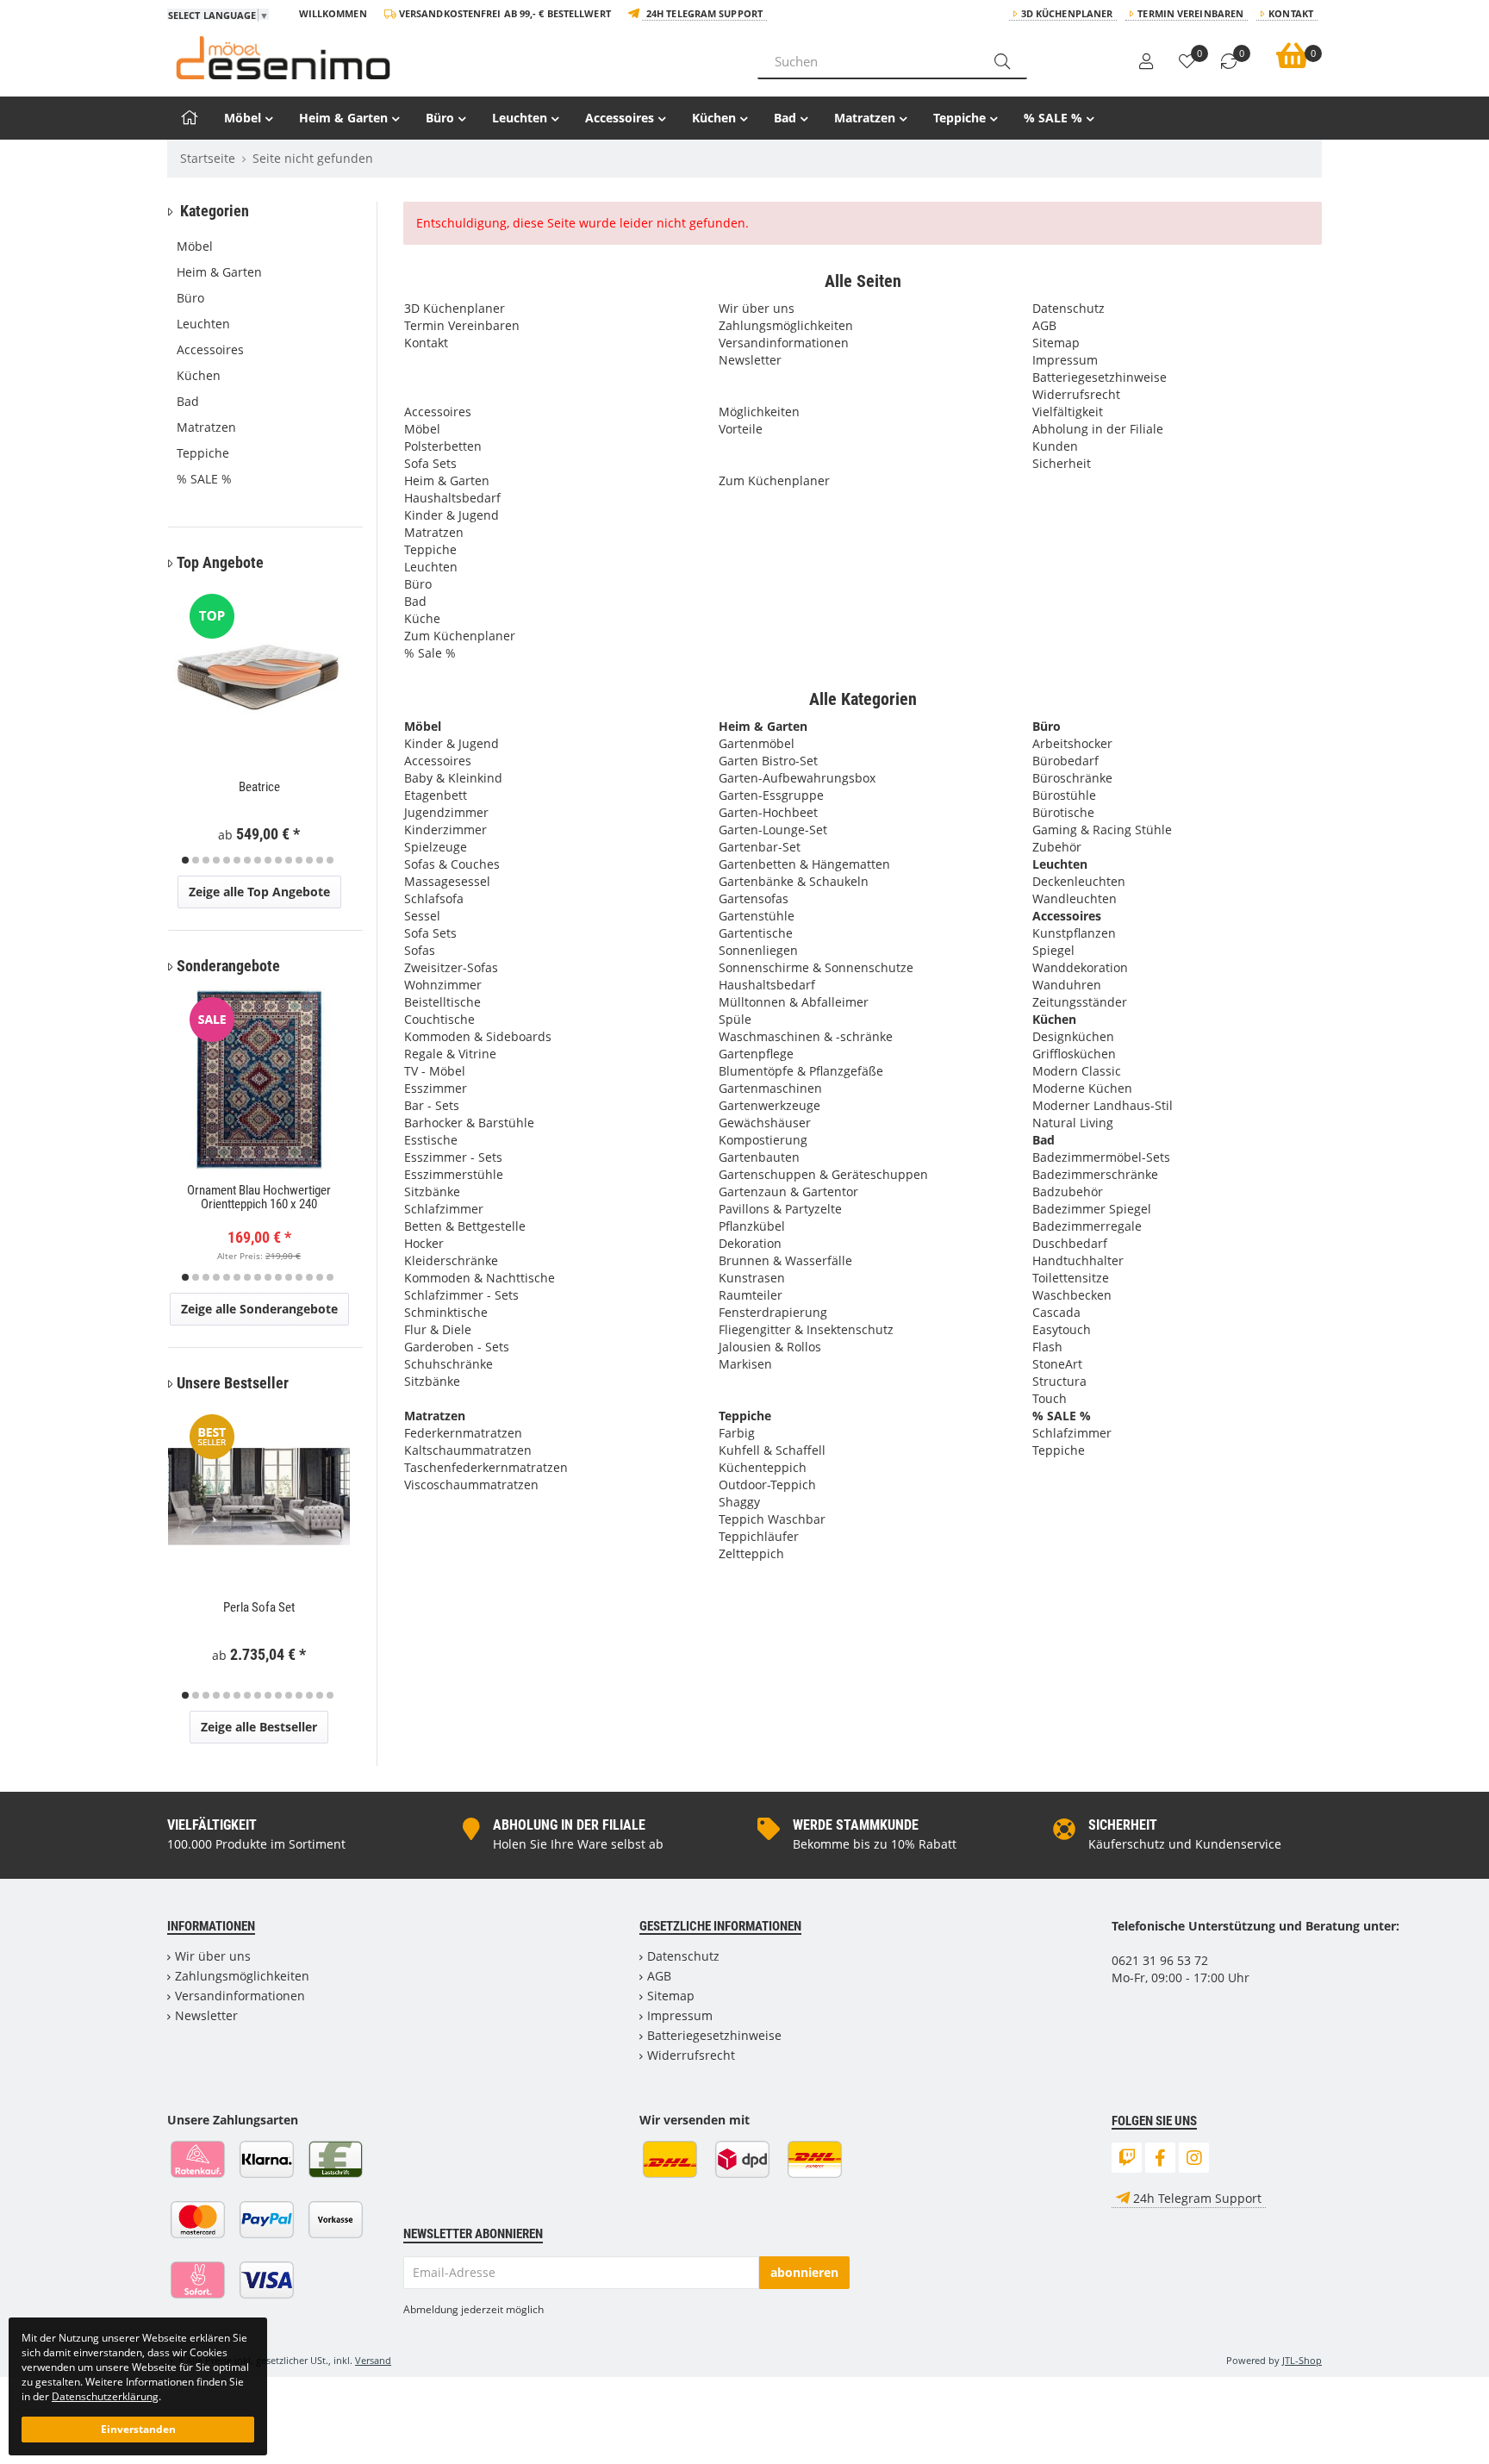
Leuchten (520, 118)
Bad (785, 118)
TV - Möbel (435, 1071)
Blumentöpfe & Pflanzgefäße (801, 1071)
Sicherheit (1062, 463)
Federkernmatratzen (463, 1433)
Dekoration (750, 1243)
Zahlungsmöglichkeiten (786, 325)
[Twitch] (1127, 2158)
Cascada (1056, 1312)
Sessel (422, 916)
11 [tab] (289, 860)
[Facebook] (1160, 2158)
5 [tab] (227, 860)
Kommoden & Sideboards (478, 1036)
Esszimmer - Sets (453, 1157)
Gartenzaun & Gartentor (788, 1191)
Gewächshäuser (765, 1123)
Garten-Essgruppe (771, 795)
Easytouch (1062, 1329)
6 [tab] (237, 860)
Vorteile (741, 429)
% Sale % (430, 653)
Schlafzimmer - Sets (461, 1295)
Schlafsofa (434, 898)
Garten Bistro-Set (768, 761)
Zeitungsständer (1080, 1002)
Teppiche (959, 118)
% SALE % (1053, 118)
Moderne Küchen (1082, 1088)
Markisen (745, 1364)
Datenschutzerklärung (105, 2396)
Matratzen (865, 118)
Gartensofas (754, 898)
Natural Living (1073, 1123)
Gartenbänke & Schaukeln (794, 881)
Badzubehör (1068, 1191)
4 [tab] (216, 860)
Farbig (737, 1433)
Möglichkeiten (759, 412)
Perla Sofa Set (259, 1607)
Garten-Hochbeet (768, 812)
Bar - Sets (432, 1105)
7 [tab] (247, 860)
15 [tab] (330, 860)
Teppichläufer (759, 1536)
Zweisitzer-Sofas (451, 967)
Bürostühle (1064, 795)
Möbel (243, 118)
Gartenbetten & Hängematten (804, 864)
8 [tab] (258, 860)
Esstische (431, 1140)
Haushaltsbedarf (452, 498)
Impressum (1065, 360)
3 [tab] (206, 860)
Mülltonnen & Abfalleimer (794, 1002)
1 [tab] (185, 860)
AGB (1044, 325)
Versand (373, 2360)
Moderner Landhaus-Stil (1103, 1105)
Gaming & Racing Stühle (1102, 830)
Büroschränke (1072, 778)
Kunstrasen (752, 1278)
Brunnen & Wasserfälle (785, 1260)
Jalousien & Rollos (770, 1347)
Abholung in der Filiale (1098, 429)
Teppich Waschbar (772, 1519)
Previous (191, 727)
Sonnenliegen (758, 950)
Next (347, 727)
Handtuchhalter (1078, 1260)
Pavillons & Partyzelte (780, 1209)
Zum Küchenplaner (460, 636)
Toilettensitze (1071, 1278)
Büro (440, 118)
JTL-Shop (1302, 2360)
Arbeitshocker (1072, 743)
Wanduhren (1067, 985)
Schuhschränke (449, 1364)
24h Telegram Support (704, 13)
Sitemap (1056, 343)
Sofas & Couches (452, 864)
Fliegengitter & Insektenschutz (806, 1329)
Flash (1047, 1347)
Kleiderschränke (451, 1260)
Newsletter (750, 360)
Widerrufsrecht (1076, 394)
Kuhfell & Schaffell (772, 1450)
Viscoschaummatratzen (471, 1485)
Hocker (424, 1243)
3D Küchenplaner (1067, 13)
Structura (1059, 1381)
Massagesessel (447, 881)
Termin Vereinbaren (1190, 13)
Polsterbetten (443, 446)
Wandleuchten (1075, 898)
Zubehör (1057, 847)
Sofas (420, 950)
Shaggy (739, 1502)
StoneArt (1057, 1364)
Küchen (714, 118)
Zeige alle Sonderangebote (259, 1309)
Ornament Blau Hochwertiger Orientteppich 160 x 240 (259, 1198)
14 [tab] (320, 860)
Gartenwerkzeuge (769, 1105)
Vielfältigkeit (1068, 412)
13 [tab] (309, 860)
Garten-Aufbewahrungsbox (797, 778)
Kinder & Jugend (452, 515)
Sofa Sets (430, 463)
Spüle (735, 1019)
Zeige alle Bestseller (259, 1727)
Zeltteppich (751, 1553)
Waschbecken (1072, 1295)
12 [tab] (299, 860)
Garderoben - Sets (457, 1347)
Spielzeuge (436, 847)
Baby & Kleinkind (453, 778)
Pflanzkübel (752, 1226)
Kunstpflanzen (1074, 933)
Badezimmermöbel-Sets (1101, 1157)
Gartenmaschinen (770, 1088)
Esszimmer (436, 1088)
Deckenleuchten (1079, 881)
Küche (422, 618)
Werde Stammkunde (856, 1825)
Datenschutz (1068, 308)
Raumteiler (751, 1295)
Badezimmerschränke (1095, 1174)
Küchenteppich (763, 1467)
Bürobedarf (1065, 761)
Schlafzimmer (444, 1209)
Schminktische (446, 1312)
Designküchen (1073, 1036)
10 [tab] (278, 860)
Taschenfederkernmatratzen (486, 1467)
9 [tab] (268, 860)
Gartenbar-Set (760, 847)
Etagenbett (436, 795)
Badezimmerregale (1087, 1226)
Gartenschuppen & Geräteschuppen (823, 1174)
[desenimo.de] (449, 58)
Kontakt (1291, 13)
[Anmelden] (1146, 62)
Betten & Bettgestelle (465, 1226)
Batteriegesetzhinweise (1100, 377)
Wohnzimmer (443, 985)
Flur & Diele (438, 1329)
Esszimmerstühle (454, 1174)
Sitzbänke (432, 1191)
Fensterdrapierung (773, 1312)
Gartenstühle (757, 916)
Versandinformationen (784, 343)
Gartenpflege (756, 1054)
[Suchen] (1002, 61)
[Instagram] (1194, 2158)
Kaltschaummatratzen (468, 1450)
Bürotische (1063, 812)
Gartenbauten (759, 1157)
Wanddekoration (1080, 967)
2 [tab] (196, 860)
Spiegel (1053, 950)
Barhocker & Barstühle (469, 1123)
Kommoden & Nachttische (480, 1278)
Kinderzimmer (445, 830)
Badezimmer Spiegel (1092, 1209)
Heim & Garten (343, 118)
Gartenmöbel (757, 743)
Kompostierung (763, 1140)
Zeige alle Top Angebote (259, 892)
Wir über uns (757, 308)
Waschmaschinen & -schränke (806, 1036)
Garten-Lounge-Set (773, 830)
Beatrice (259, 787)
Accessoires (620, 118)
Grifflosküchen (1074, 1054)
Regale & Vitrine (450, 1054)
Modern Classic (1077, 1071)
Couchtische (439, 1019)
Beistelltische (442, 1002)
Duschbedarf (1070, 1243)
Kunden (1055, 446)
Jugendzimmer (446, 812)
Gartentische (756, 933)
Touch (1050, 1398)
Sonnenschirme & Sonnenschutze (816, 967)
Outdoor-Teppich (767, 1485)
